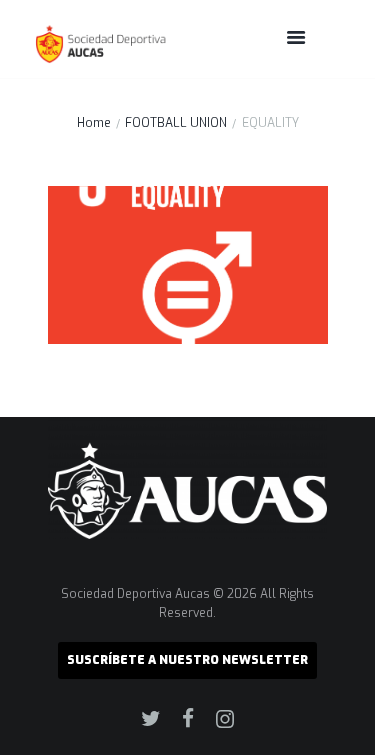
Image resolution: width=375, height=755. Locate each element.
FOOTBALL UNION (176, 123)
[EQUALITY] (188, 265)
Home (94, 123)
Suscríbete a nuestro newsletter (187, 660)
